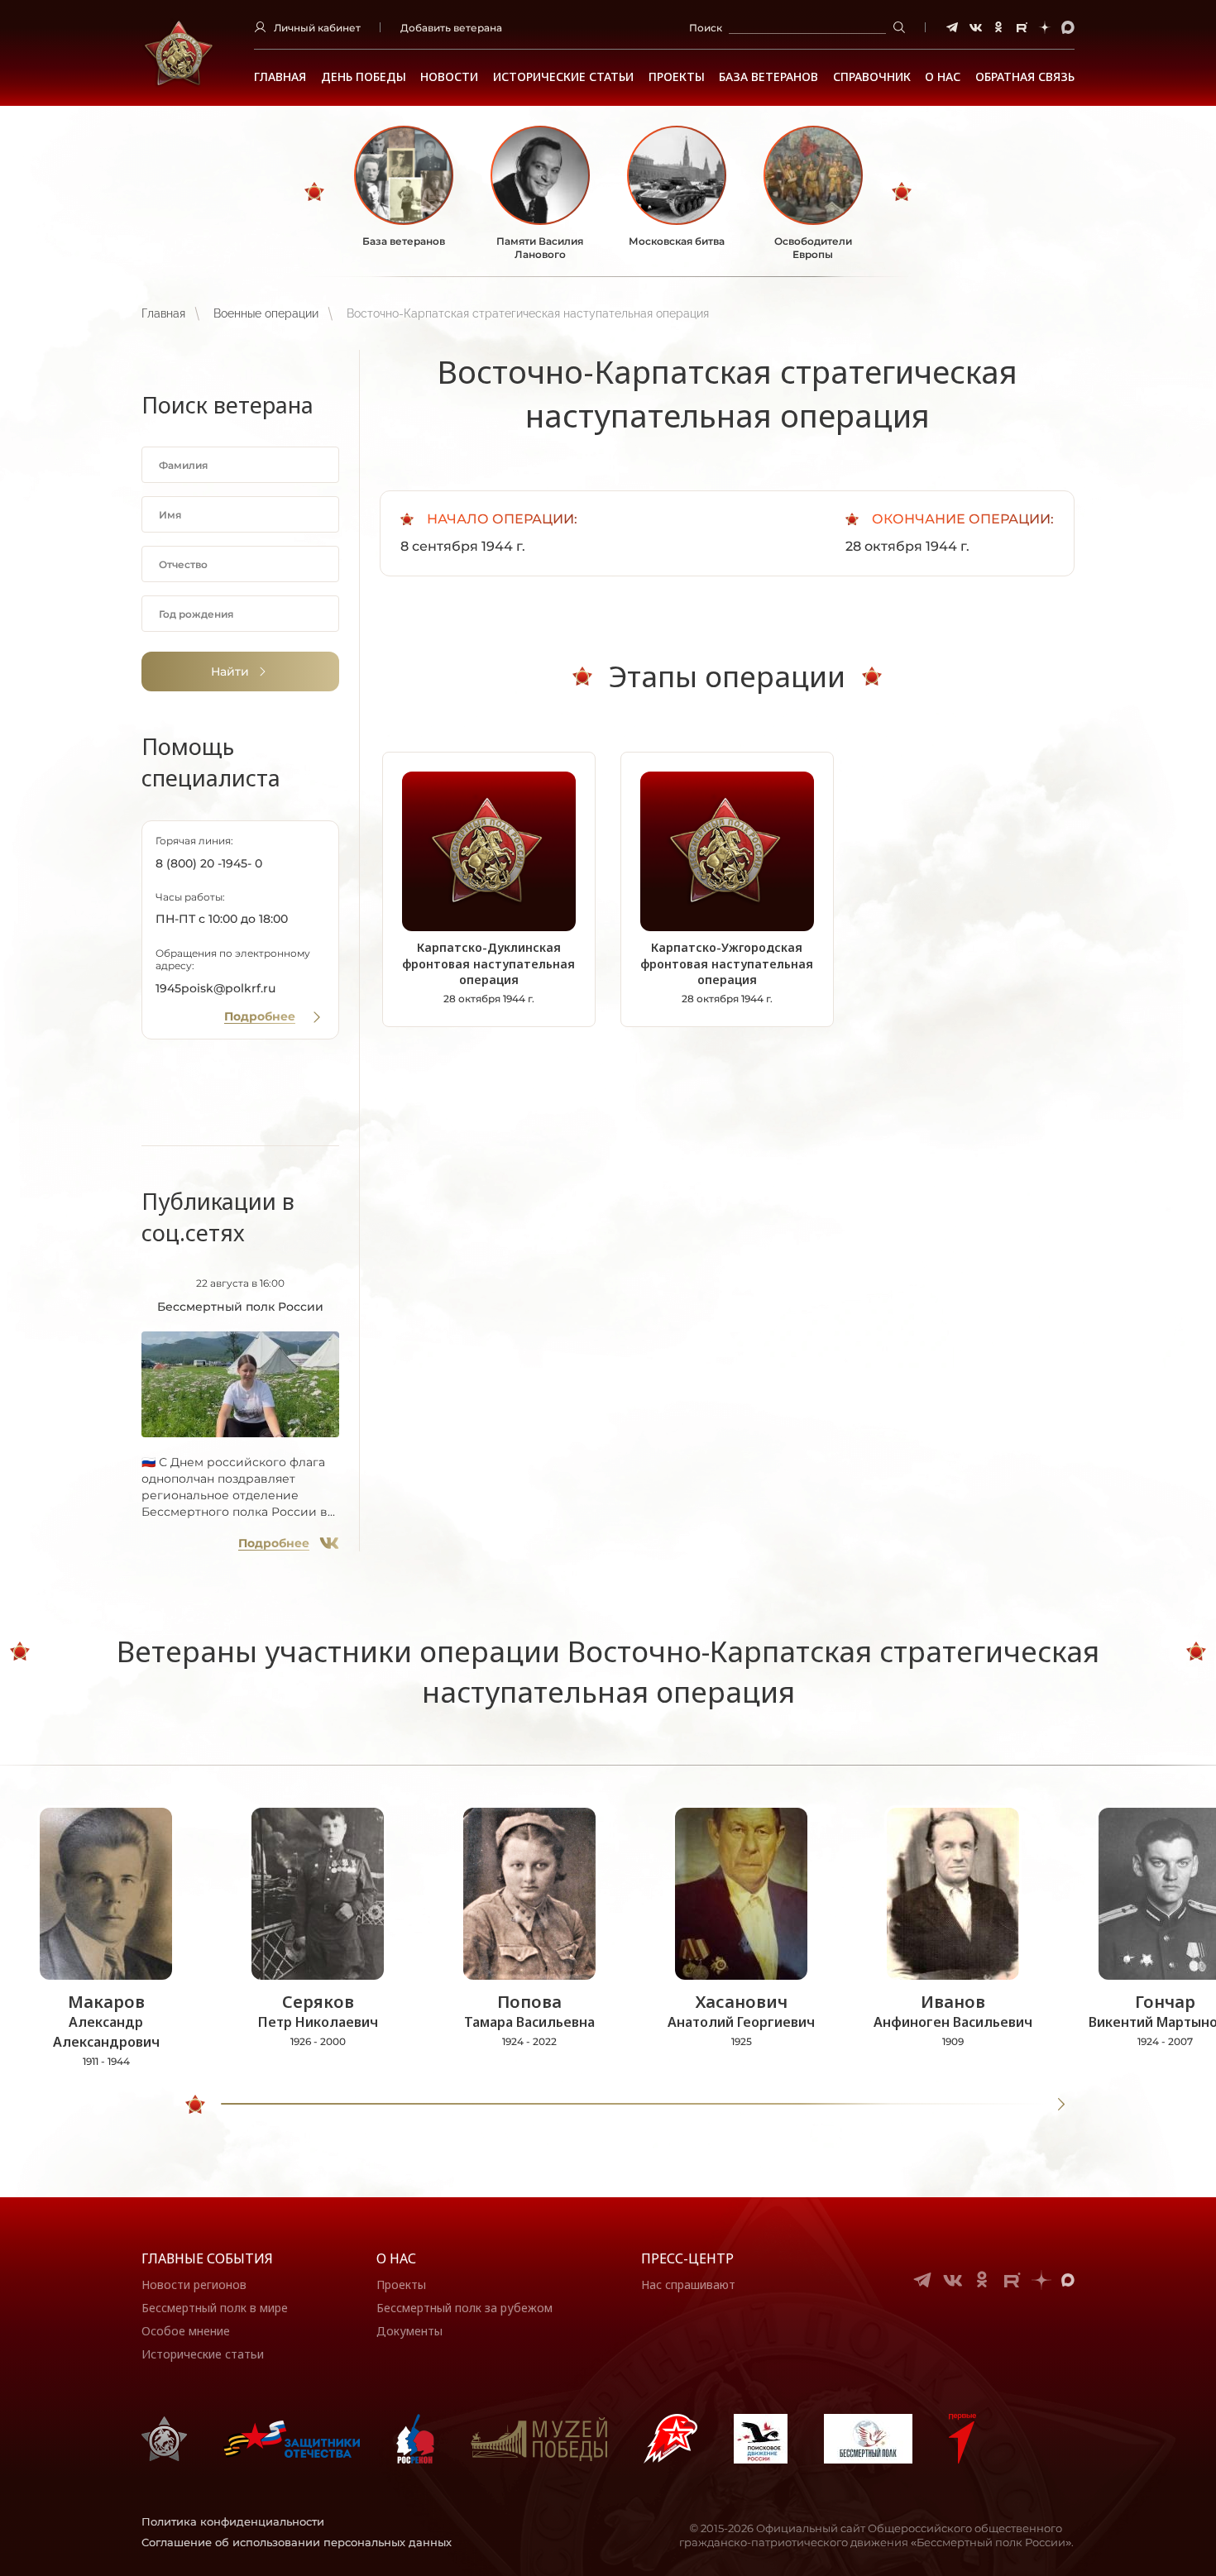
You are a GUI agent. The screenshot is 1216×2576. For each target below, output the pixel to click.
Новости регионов (194, 2284)
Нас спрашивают (688, 2284)
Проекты (677, 77)
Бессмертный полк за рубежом (464, 2308)
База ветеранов (768, 77)
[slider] (195, 2105)
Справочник (872, 77)
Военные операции (266, 313)
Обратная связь (1025, 77)
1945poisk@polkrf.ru (215, 988)
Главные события (207, 2258)
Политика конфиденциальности (233, 2521)
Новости (449, 77)
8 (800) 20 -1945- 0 (209, 863)
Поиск (706, 28)
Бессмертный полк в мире (215, 2308)
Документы (409, 2331)
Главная (280, 77)
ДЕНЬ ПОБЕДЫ (364, 77)
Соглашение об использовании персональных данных (297, 2542)
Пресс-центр (687, 2258)
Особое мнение (186, 2331)
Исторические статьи (563, 77)
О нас (396, 2258)
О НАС (943, 77)
